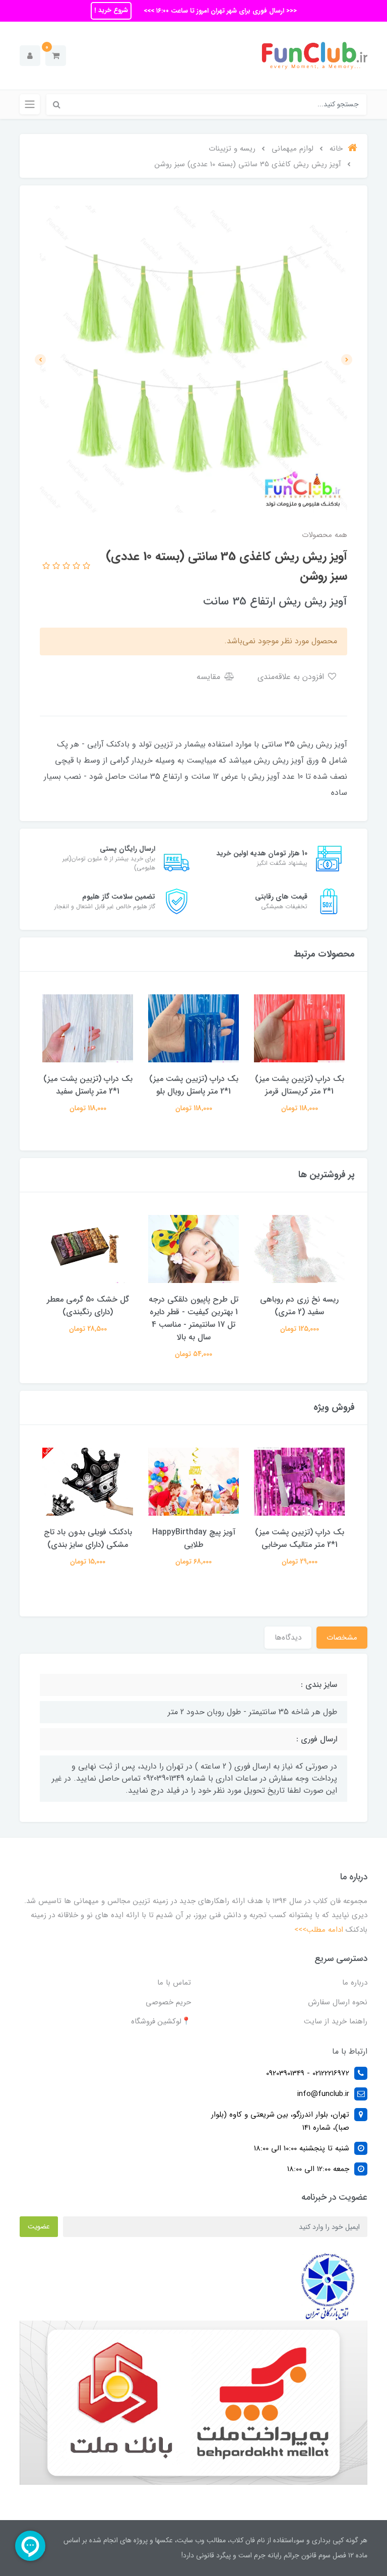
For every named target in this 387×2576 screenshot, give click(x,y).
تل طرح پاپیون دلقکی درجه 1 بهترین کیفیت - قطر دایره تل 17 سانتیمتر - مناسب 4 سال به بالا (193, 1318)
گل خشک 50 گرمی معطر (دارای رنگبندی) (88, 1306)
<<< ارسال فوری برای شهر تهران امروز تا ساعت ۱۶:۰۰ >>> (219, 11)
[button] (56, 56)
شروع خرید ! (111, 10)
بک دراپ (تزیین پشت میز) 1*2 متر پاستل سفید (88, 1085)
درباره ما (355, 1983)
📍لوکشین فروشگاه (161, 2021)
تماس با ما (174, 1983)
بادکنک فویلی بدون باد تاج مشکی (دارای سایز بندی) (88, 1538)
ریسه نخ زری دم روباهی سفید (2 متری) (299, 1306)
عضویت (39, 2226)
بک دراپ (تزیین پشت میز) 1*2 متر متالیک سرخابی (300, 1538)
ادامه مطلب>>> (319, 1930)
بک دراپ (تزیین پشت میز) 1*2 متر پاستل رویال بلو (194, 1085)
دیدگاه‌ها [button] (288, 1638)
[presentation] (347, 360)
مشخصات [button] (342, 1638)
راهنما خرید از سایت (336, 2021)
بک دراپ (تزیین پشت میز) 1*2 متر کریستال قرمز (300, 1085)
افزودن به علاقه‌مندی (292, 677)
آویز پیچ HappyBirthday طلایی (194, 1538)
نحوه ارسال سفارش (338, 2002)
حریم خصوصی (168, 2002)
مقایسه (210, 677)
